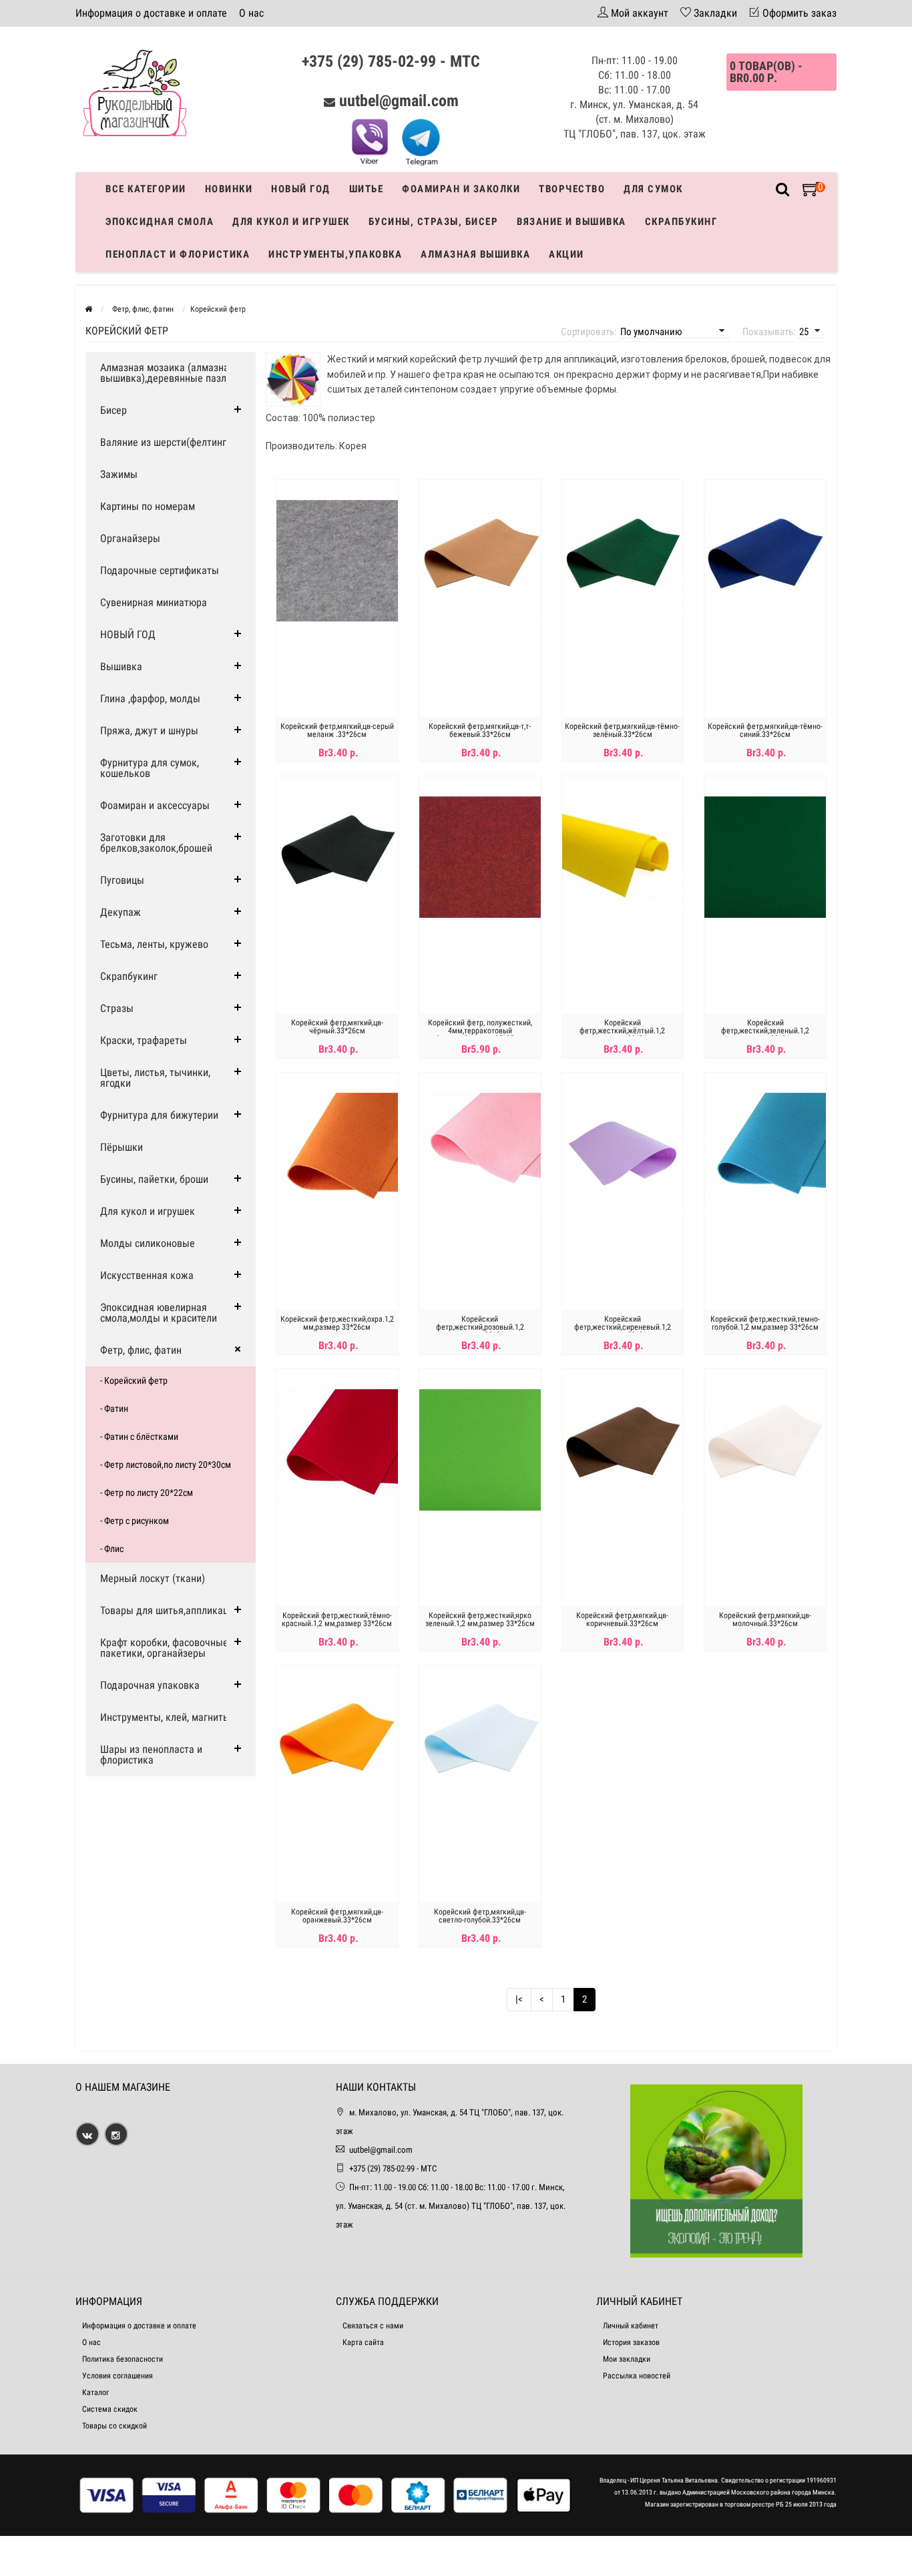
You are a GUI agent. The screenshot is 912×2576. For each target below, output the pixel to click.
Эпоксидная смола (160, 222)
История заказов (631, 2342)
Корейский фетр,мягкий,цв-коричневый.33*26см (622, 1619)
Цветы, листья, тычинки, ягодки (155, 1078)
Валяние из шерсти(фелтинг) (165, 442)
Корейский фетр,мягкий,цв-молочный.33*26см (765, 1619)
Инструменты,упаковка (335, 254)
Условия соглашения (118, 2376)
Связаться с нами (373, 2326)
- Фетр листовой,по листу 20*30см (166, 1465)
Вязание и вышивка (572, 222)
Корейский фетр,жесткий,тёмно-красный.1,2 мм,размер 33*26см (337, 1619)
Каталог (95, 2392)
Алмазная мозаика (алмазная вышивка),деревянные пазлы (167, 373)
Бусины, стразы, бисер (434, 222)
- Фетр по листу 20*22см (147, 1493)
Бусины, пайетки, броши (154, 1179)
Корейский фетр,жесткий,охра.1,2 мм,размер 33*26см (337, 1323)
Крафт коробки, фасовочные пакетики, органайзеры (164, 1648)
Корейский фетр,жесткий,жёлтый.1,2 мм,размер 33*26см (622, 1031)
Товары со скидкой (115, 2426)
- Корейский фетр (134, 1380)
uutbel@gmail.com (399, 101)
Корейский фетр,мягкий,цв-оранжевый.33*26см (337, 1916)
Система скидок (110, 2409)
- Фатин (114, 1408)
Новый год (301, 189)
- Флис (112, 1549)
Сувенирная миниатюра (154, 602)
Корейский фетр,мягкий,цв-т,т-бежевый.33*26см (480, 730)
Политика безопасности (123, 2359)
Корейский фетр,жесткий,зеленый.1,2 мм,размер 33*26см (765, 1031)
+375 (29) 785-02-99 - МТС (391, 61)
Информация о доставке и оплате (151, 13)
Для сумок (653, 189)
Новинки (229, 189)
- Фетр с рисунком (135, 1521)
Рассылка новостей (637, 2376)
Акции (566, 254)
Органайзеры (130, 538)
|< (519, 1999)
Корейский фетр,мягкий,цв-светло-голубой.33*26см (480, 1916)
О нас (251, 13)
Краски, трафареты (144, 1040)
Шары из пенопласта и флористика (151, 1755)
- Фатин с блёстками (139, 1437)
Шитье (367, 189)
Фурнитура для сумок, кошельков (150, 768)
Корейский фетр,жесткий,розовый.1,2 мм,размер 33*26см (480, 1327)
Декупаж (121, 912)
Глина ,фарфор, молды (150, 699)
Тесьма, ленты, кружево (154, 944)
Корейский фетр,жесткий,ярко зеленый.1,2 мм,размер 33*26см (480, 1619)
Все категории (146, 189)
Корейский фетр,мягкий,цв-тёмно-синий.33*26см (765, 730)
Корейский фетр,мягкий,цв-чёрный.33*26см (337, 1027)
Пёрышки (122, 1147)
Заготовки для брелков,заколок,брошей (156, 843)
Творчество (572, 189)
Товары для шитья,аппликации (170, 1610)
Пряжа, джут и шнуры (149, 731)
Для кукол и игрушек (291, 222)
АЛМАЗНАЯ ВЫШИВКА (475, 254)
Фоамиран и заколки (461, 189)
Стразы (117, 1008)
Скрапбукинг (681, 222)
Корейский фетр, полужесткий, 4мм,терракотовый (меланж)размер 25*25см (480, 1031)
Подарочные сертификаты (160, 570)
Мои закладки (627, 2359)
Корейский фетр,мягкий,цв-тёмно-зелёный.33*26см (622, 730)
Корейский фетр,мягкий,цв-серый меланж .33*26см (337, 730)
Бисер (113, 410)
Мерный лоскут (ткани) (153, 1578)
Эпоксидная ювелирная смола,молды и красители (159, 1313)
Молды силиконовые (148, 1243)
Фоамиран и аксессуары (155, 805)
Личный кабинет (631, 2326)
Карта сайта (363, 2342)
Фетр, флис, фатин (141, 1350)
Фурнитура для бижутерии (159, 1115)
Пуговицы (122, 880)
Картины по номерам (148, 506)
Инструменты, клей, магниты (165, 1717)
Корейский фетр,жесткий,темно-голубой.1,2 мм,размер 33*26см (765, 1323)
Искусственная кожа (147, 1275)
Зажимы (119, 474)
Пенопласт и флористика (178, 254)
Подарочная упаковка (150, 1685)
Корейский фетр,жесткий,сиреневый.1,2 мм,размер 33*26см (623, 1327)
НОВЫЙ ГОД (128, 634)
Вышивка (121, 667)
